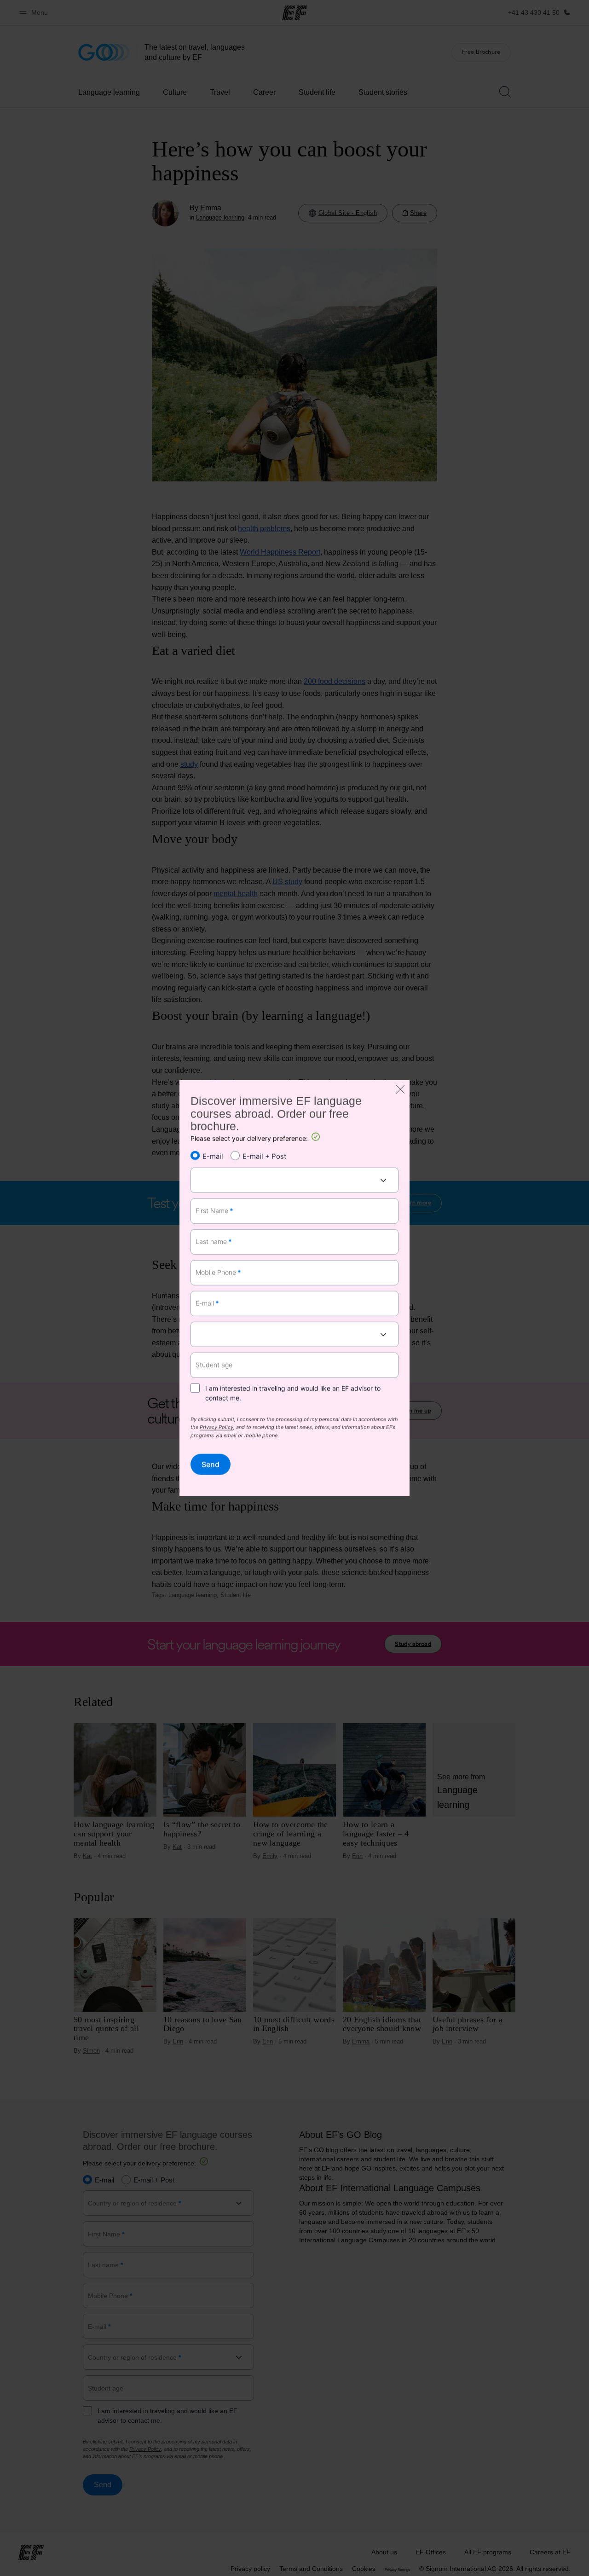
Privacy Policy (217, 1428)
